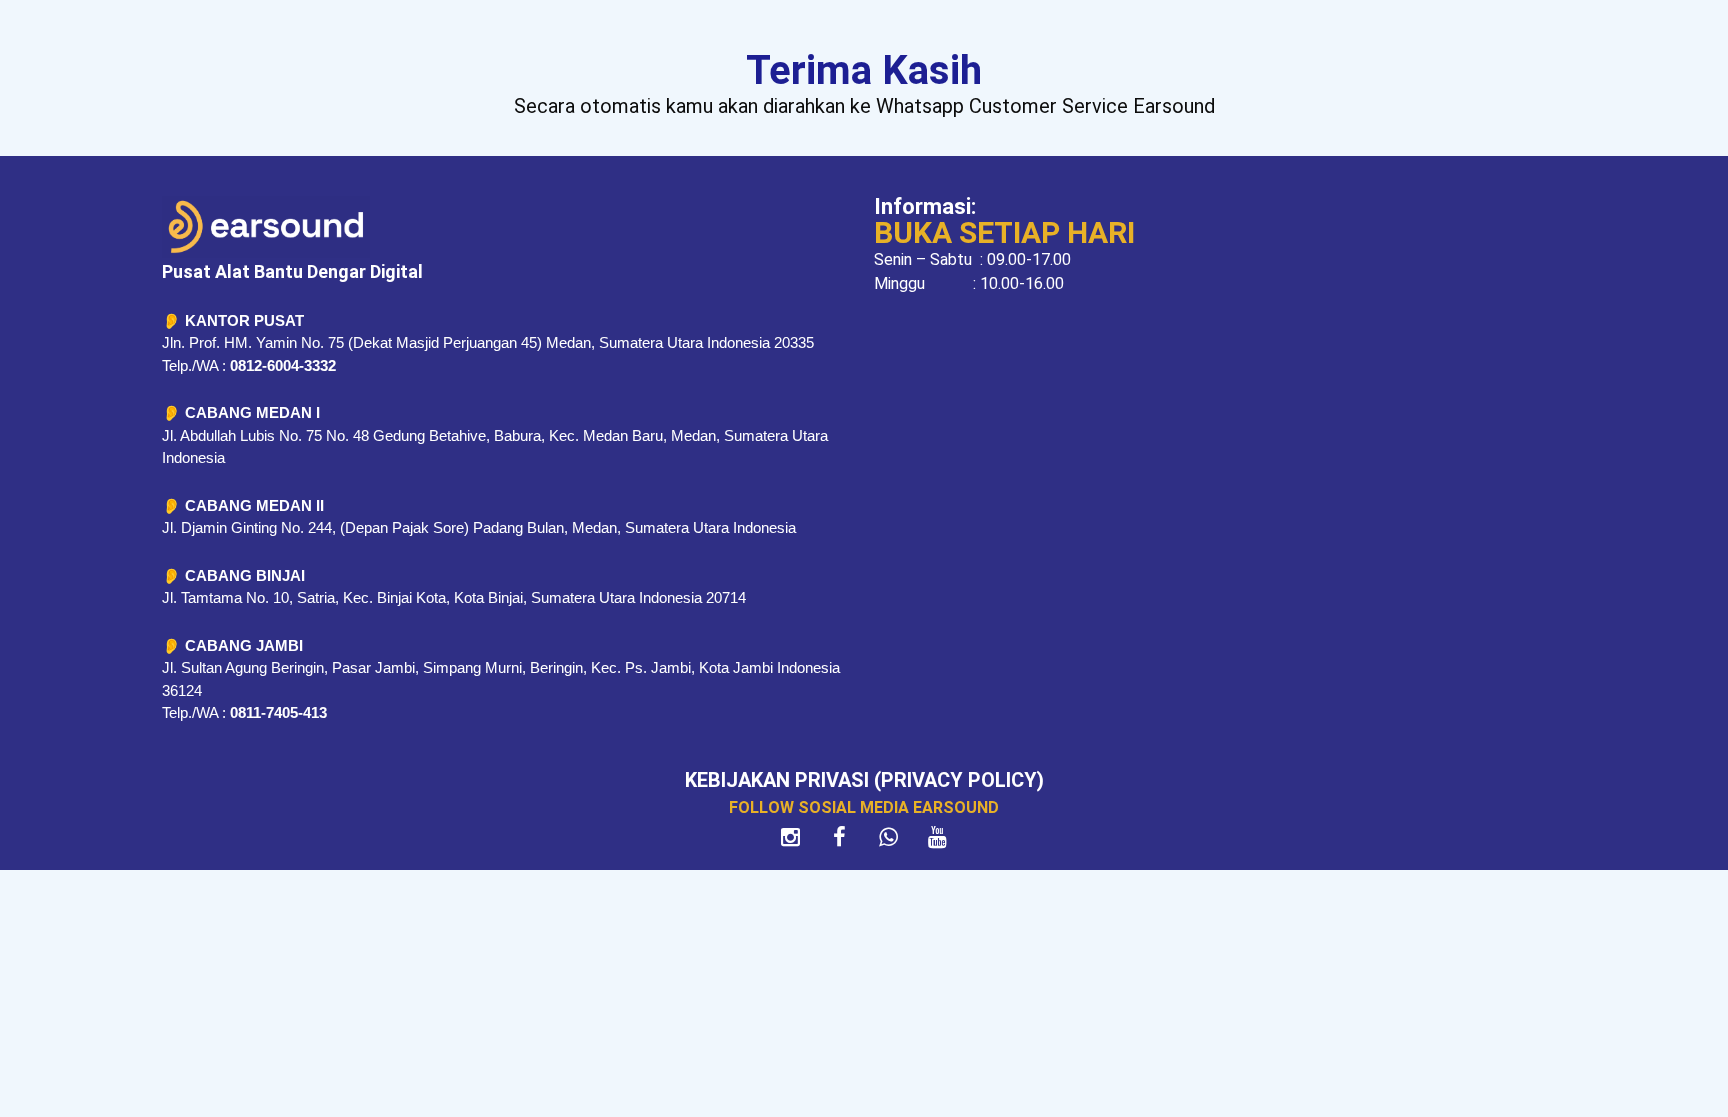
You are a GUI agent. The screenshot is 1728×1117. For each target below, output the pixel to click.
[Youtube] (938, 838)
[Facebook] (840, 838)
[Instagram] (791, 838)
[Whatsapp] (889, 838)
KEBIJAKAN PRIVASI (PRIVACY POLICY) (864, 780)
